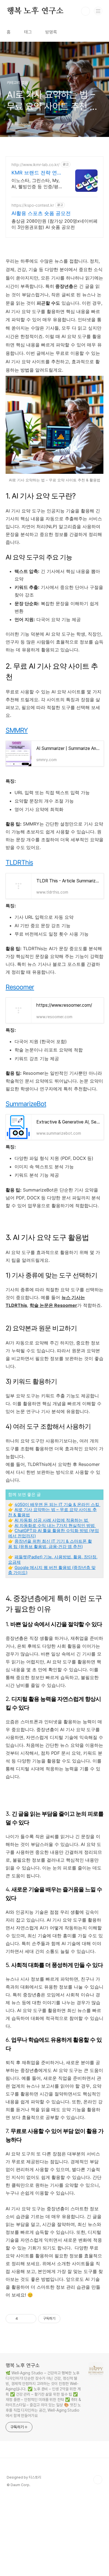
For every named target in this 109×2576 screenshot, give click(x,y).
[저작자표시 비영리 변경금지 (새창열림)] (68, 2319)
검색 (86, 11)
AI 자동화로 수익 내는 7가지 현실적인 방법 (55, 1525)
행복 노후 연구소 (35, 11)
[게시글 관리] (30, 2319)
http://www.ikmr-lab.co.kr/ (35, 165)
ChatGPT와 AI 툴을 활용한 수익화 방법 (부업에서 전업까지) (54, 1533)
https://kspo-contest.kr (33, 205)
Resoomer (20, 987)
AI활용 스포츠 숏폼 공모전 (41, 213)
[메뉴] (98, 11)
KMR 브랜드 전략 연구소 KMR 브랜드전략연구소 (37, 173)
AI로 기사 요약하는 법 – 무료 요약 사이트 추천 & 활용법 (52, 1512)
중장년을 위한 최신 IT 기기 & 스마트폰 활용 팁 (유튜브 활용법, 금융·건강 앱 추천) (50, 1544)
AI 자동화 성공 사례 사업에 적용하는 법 (52, 1520)
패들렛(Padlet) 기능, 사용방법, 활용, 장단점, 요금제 (53, 1559)
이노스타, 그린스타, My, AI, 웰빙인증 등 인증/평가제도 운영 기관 (37, 184)
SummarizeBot (26, 1104)
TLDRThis (19, 862)
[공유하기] (23, 2319)
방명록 (51, 32)
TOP (98, 2480)
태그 (28, 32)
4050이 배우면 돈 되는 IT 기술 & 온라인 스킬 (57, 1504)
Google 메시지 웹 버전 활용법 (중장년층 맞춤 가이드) (52, 1570)
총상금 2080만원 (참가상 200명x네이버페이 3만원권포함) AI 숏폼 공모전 (54, 224)
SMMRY (17, 730)
